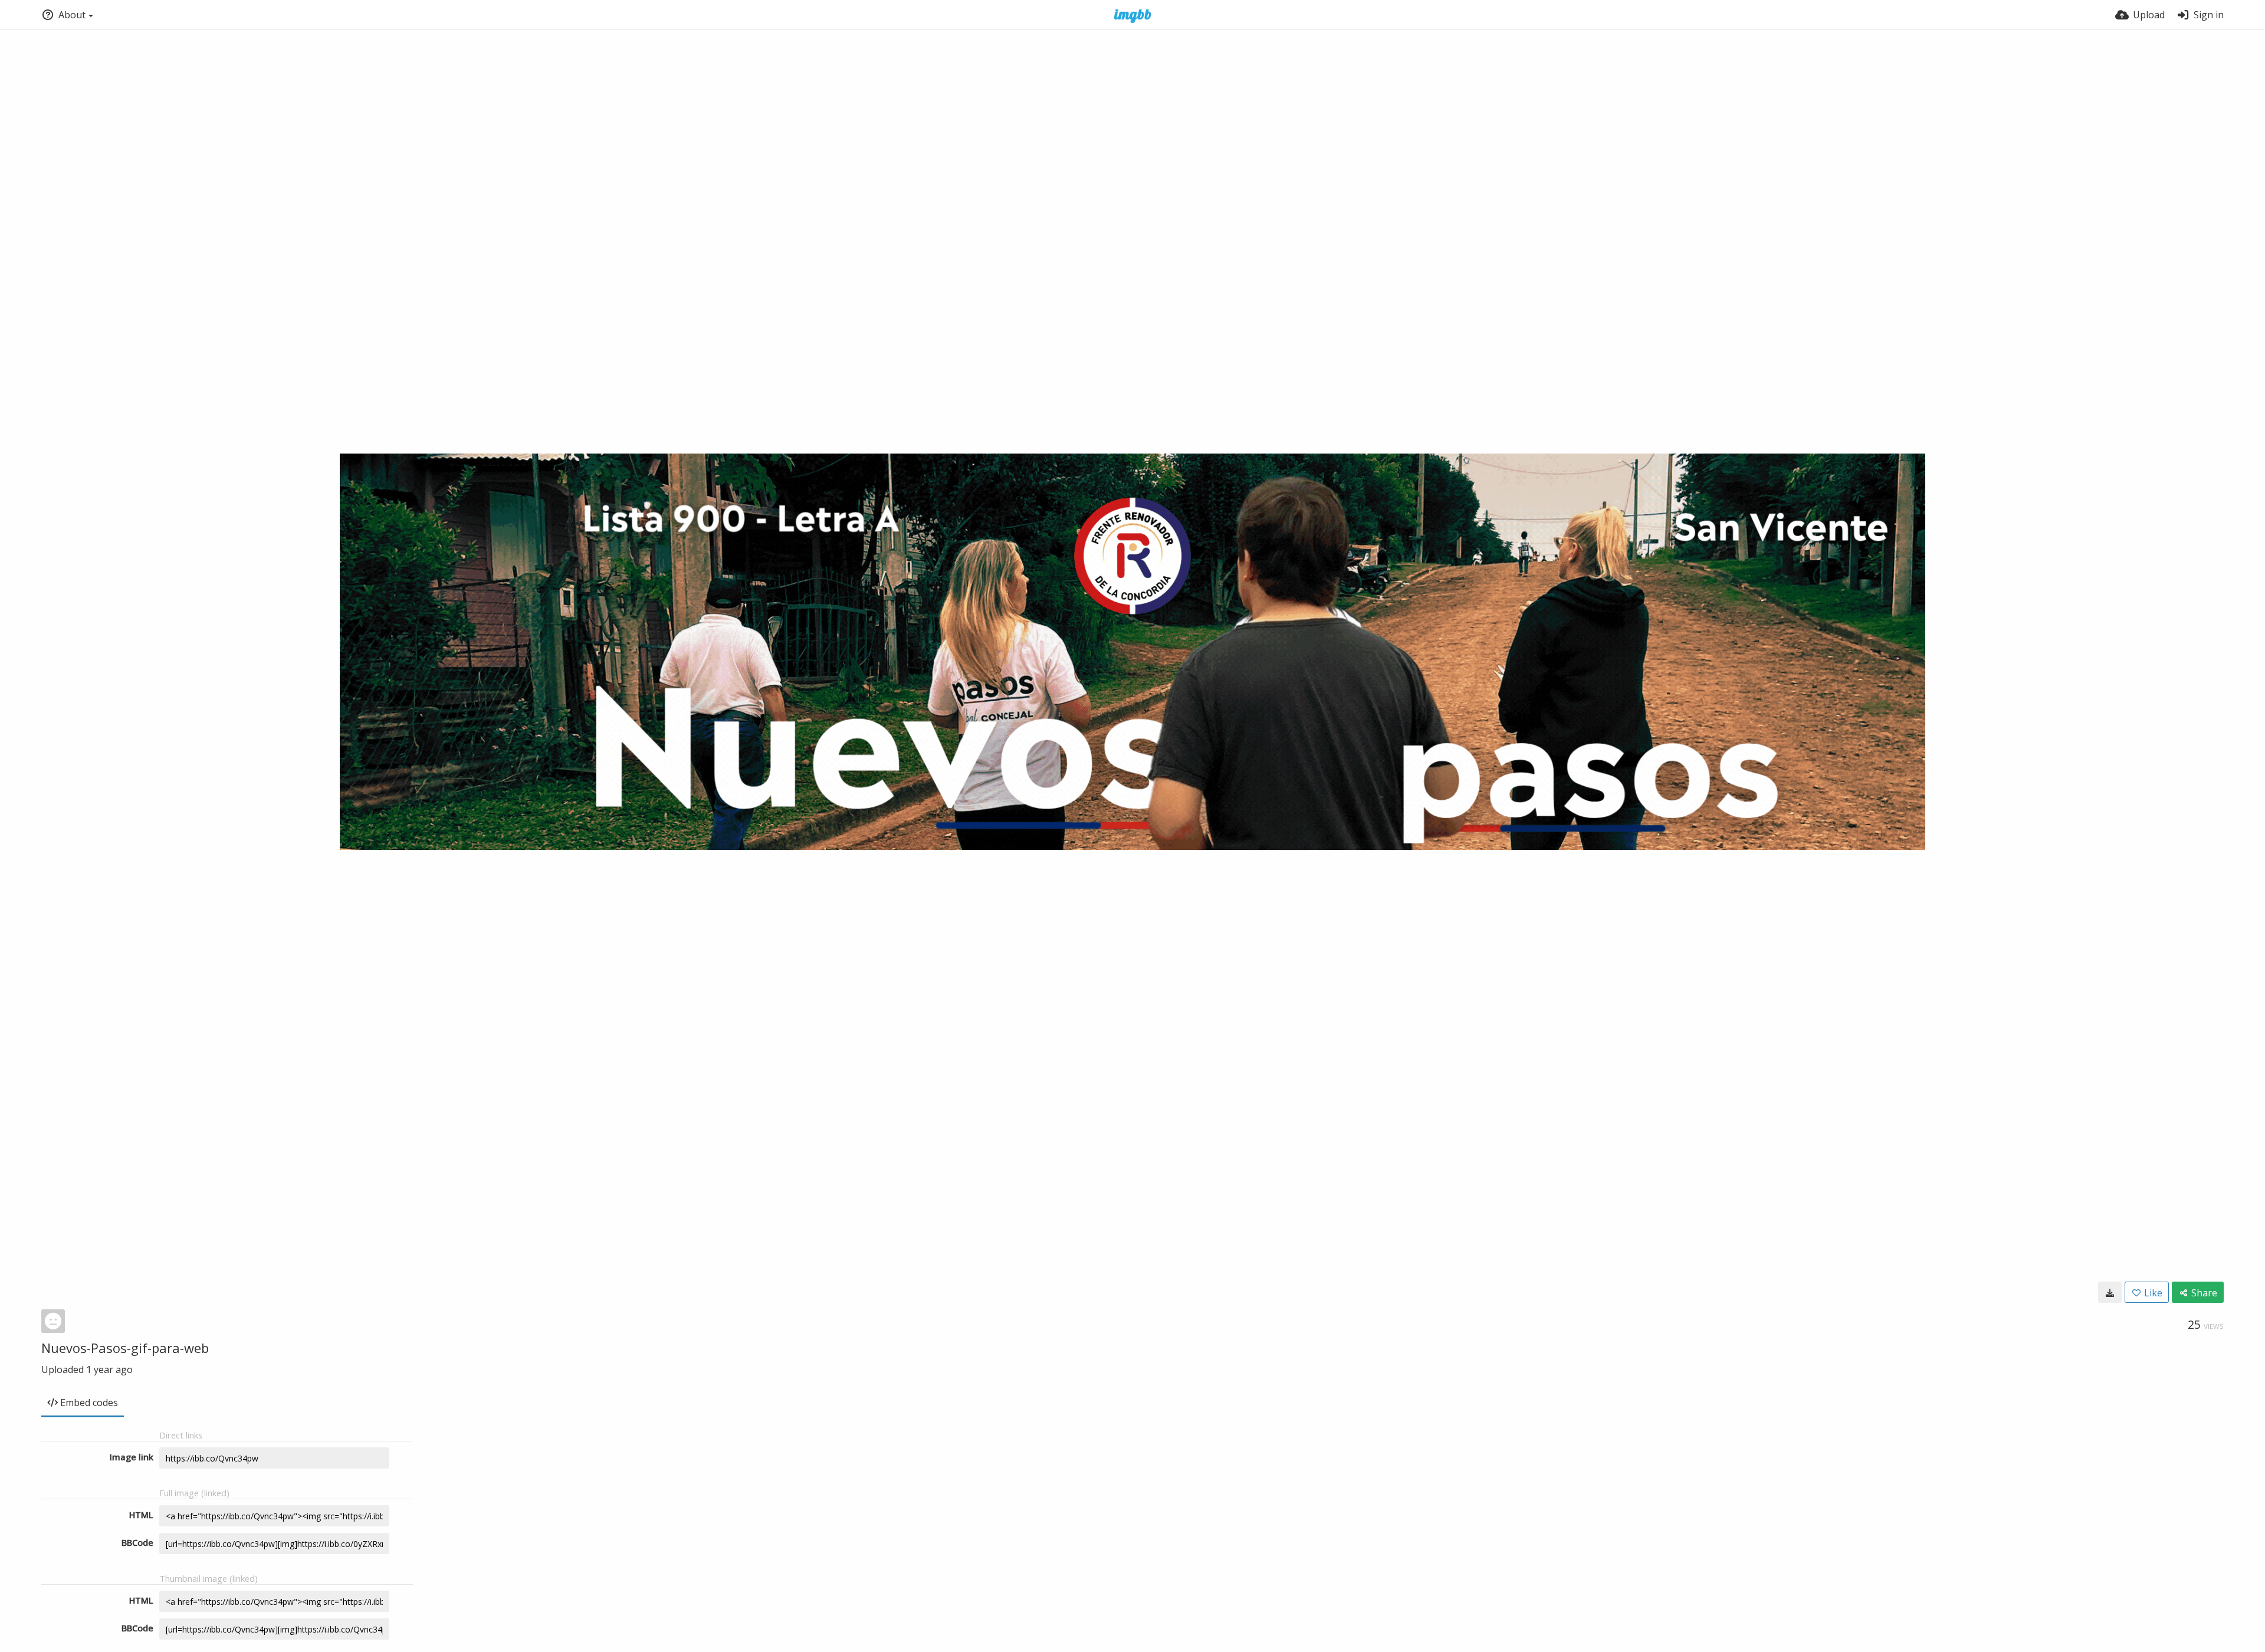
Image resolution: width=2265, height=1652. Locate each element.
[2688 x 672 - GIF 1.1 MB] (2110, 1292)
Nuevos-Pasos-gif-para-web (125, 1348)
